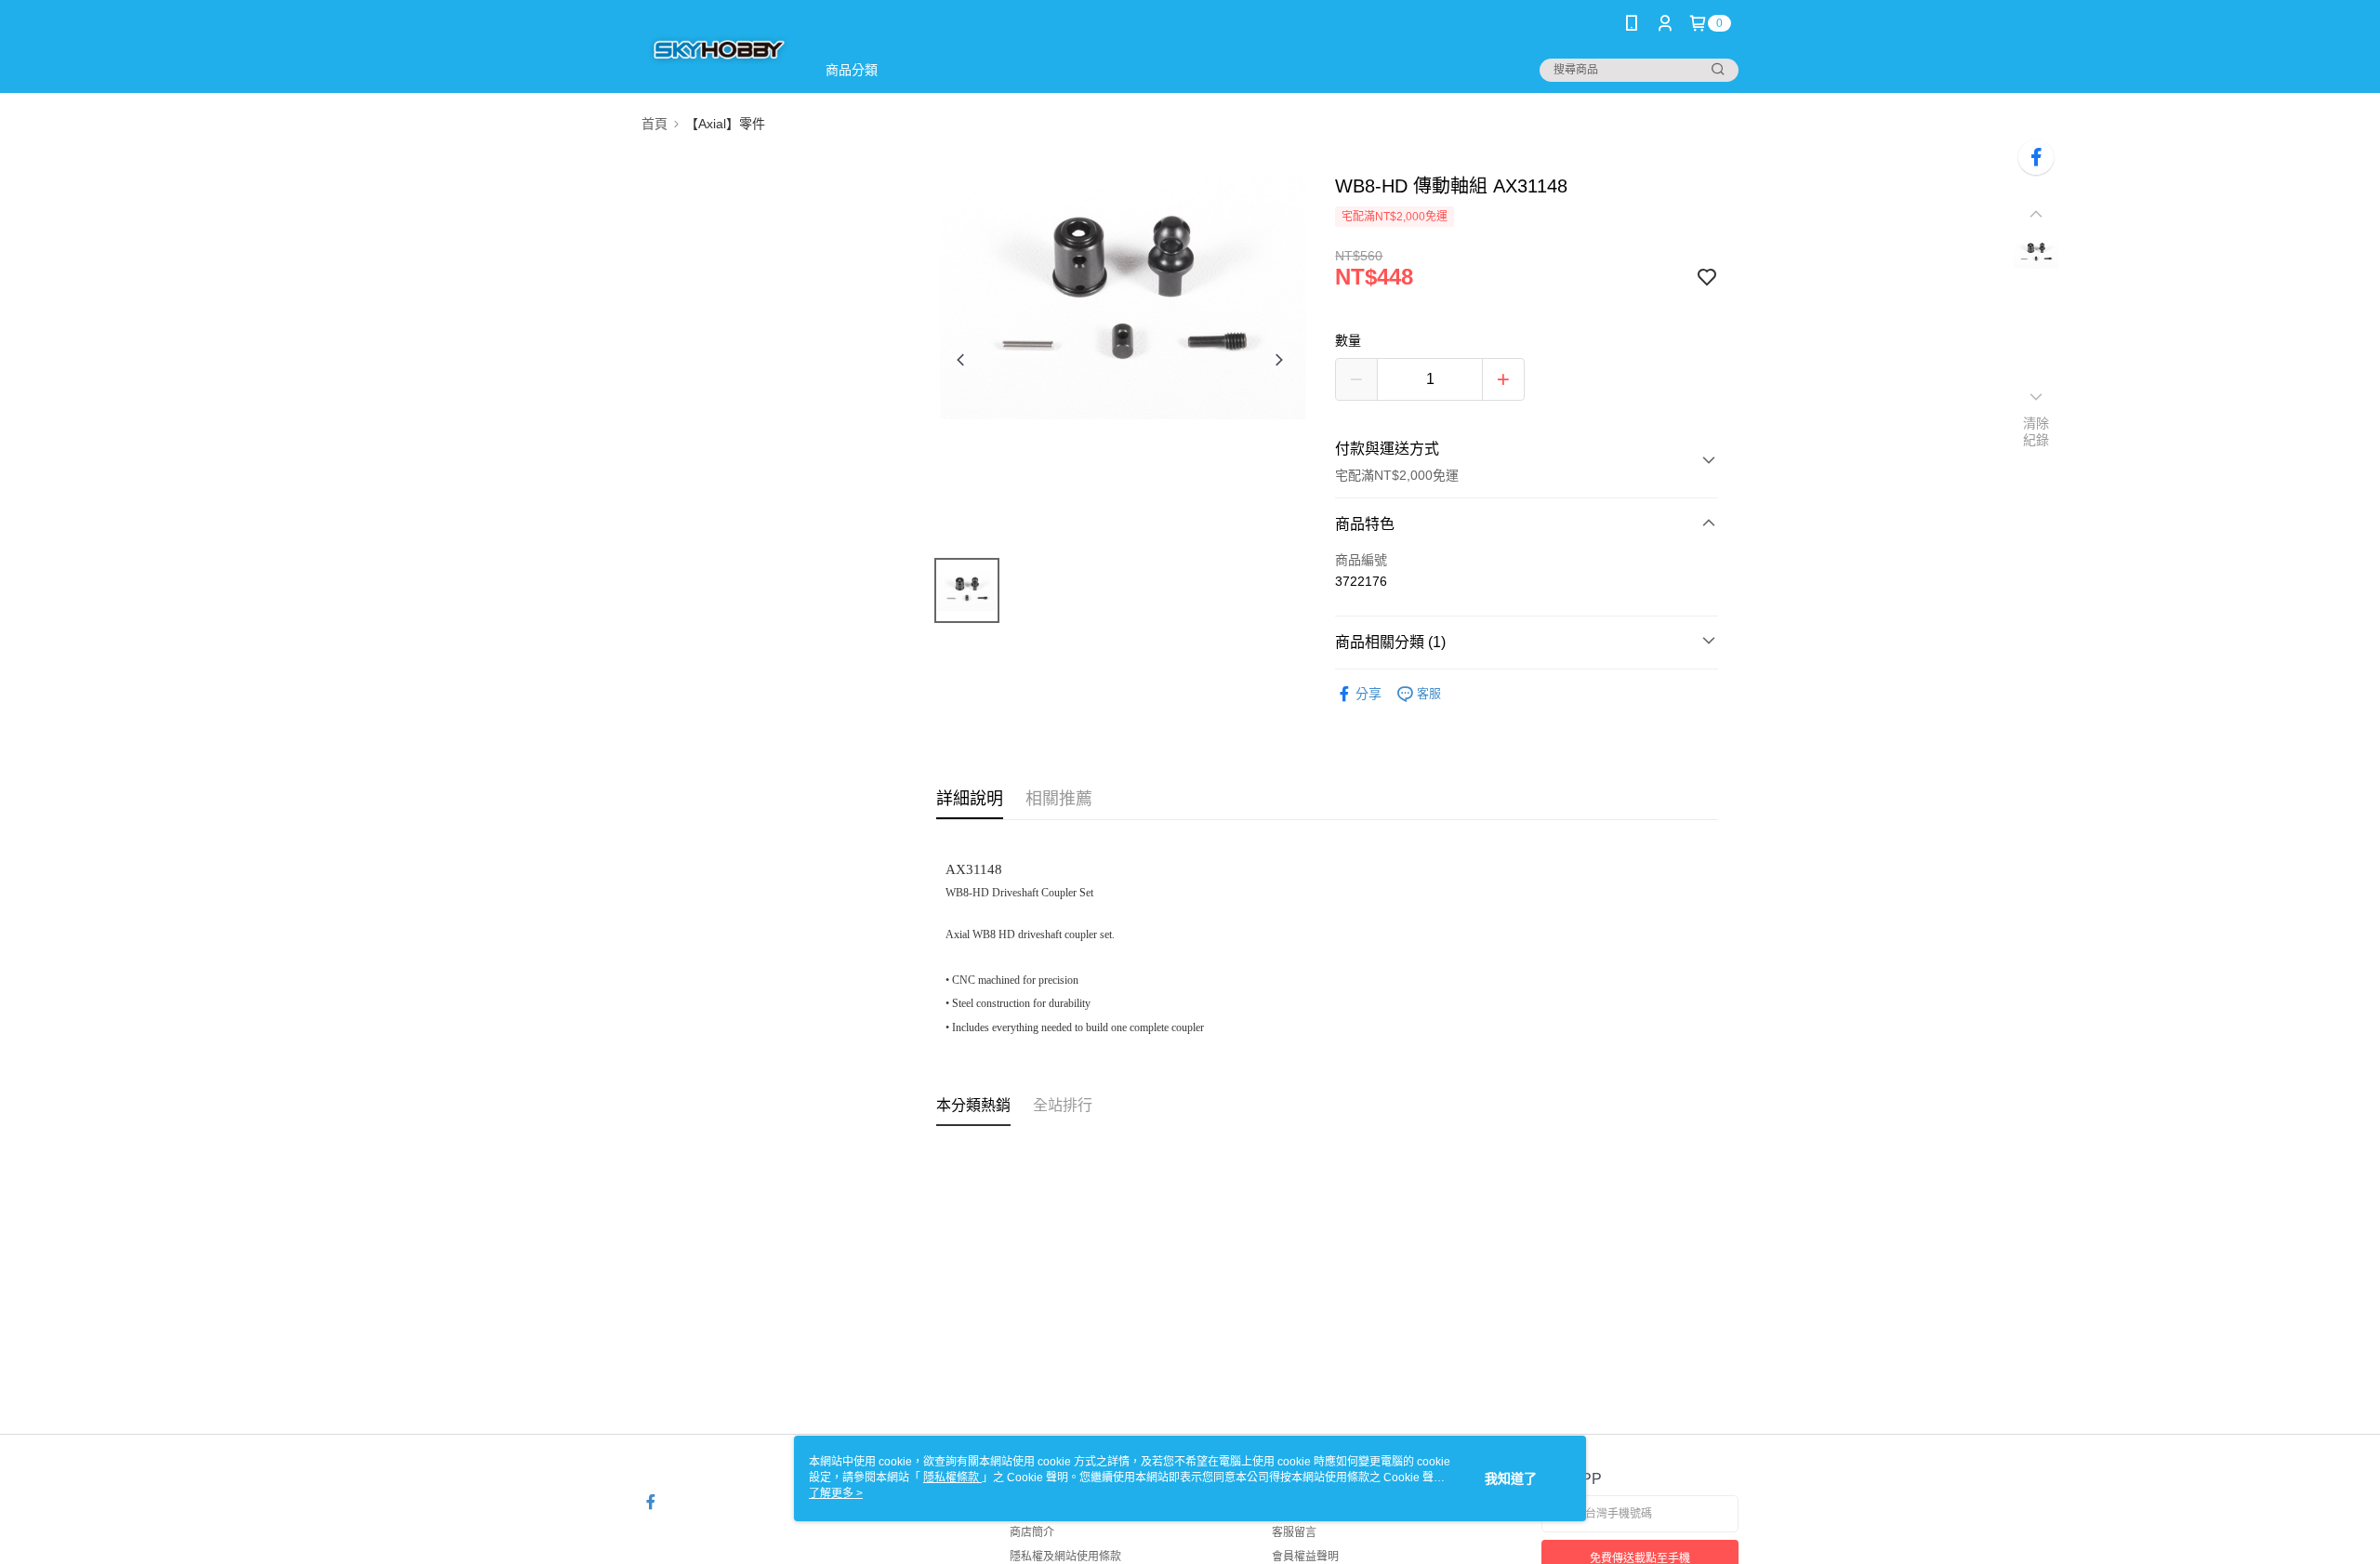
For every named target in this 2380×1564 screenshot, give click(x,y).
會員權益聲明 (1305, 1557)
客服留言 (1294, 1532)
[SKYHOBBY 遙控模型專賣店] (717, 49)
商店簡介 (1032, 1532)
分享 (1368, 694)
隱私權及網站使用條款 (1065, 1557)
